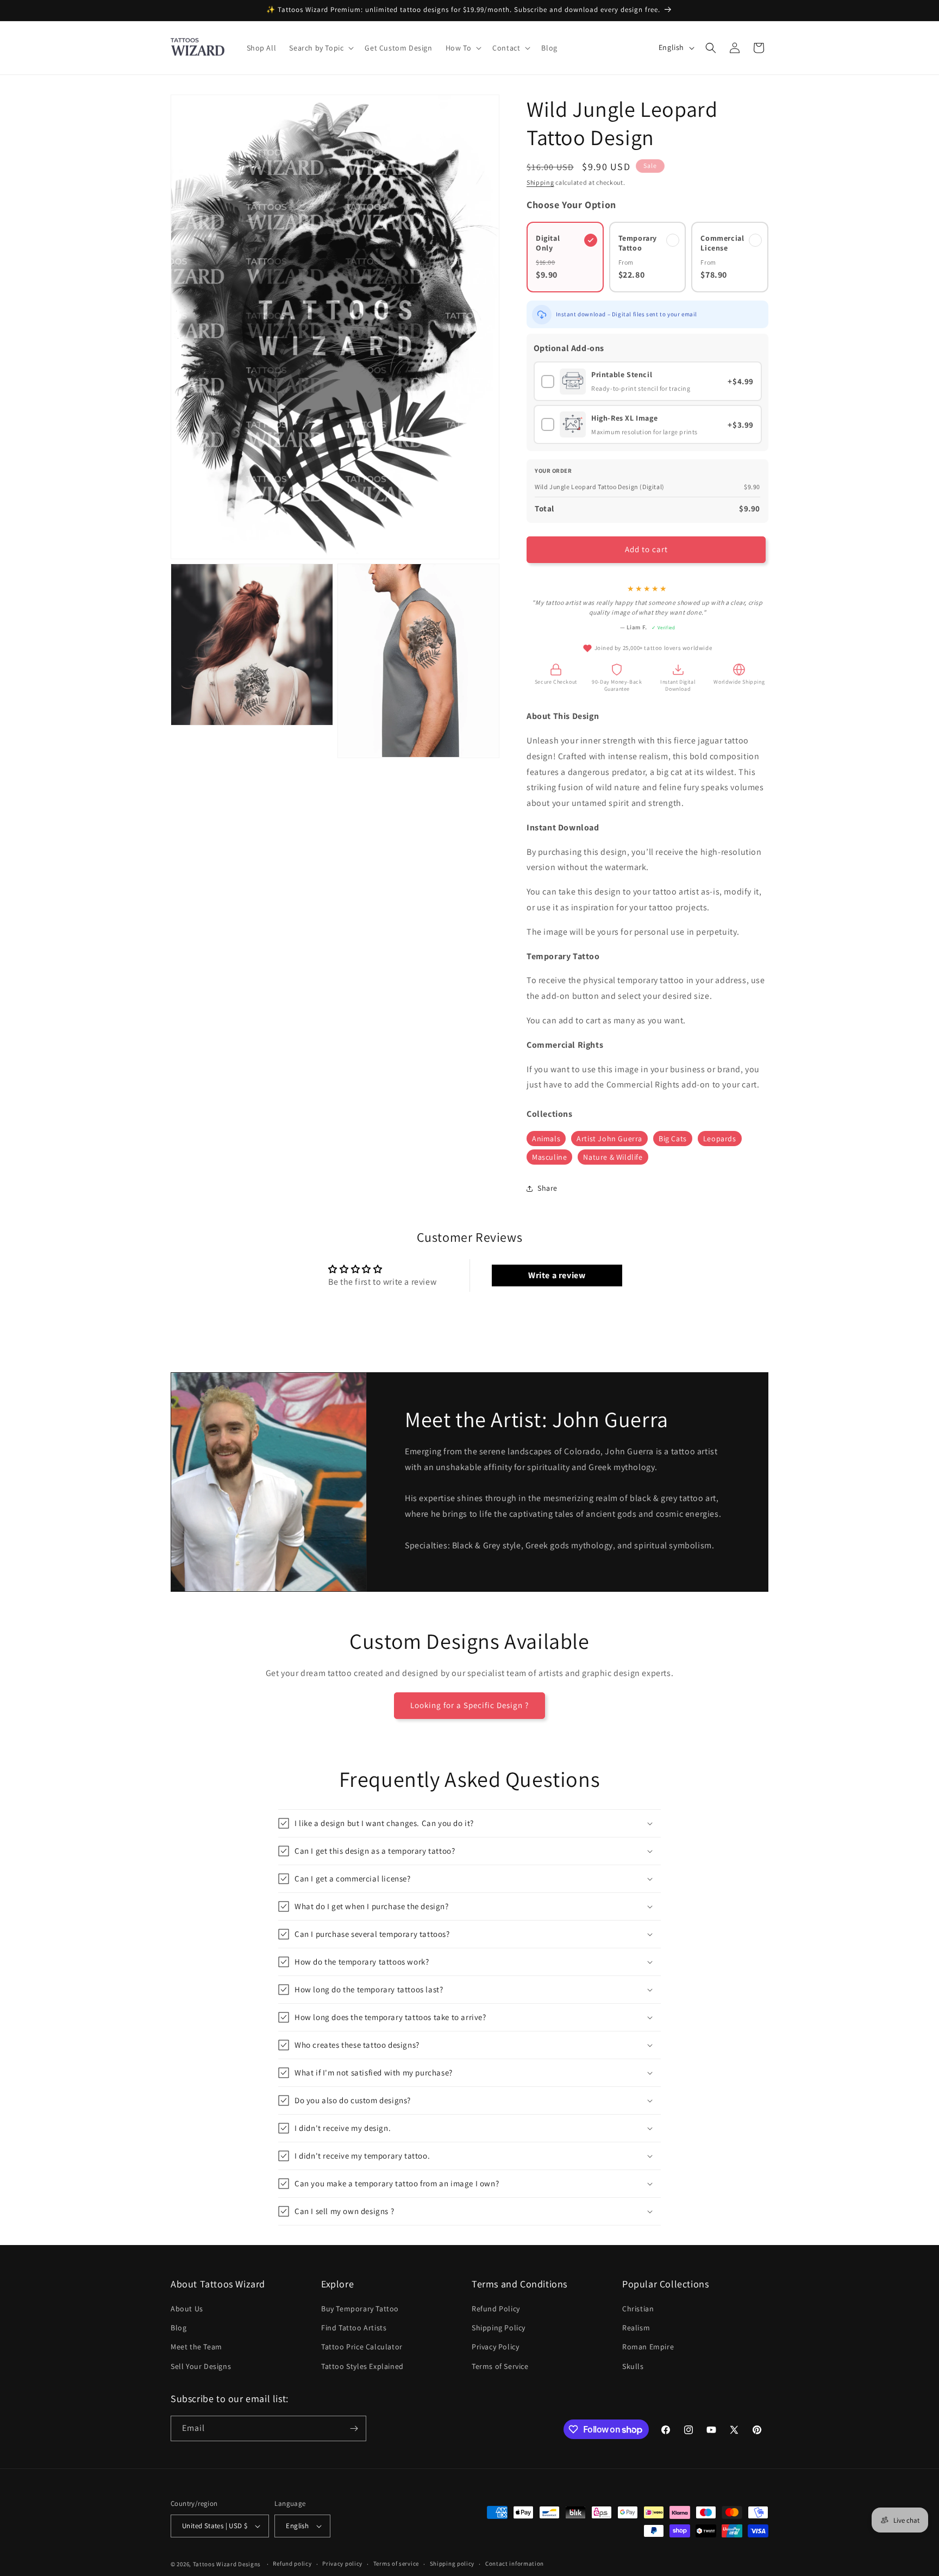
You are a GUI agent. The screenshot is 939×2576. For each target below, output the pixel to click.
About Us (187, 2309)
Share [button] (547, 1188)
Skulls (633, 2366)
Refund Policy (496, 2309)
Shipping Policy (499, 2328)
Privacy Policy (495, 2347)
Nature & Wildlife (613, 1157)
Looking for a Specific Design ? (469, 1705)
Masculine (549, 1157)
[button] (320, 48)
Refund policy (292, 2564)
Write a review (557, 1275)
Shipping (540, 182)
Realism (636, 2328)
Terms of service (396, 2564)
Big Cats (673, 1139)
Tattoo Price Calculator (362, 2347)
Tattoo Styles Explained (362, 2366)
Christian (638, 2309)
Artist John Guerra (609, 1139)
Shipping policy (452, 2564)
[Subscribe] (354, 2428)
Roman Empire (648, 2347)
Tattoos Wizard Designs (227, 2564)
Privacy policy (342, 2564)
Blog (179, 2328)
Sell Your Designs (201, 2366)
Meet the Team (196, 2347)
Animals (546, 1139)
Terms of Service (500, 2366)
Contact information (515, 2564)
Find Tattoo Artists (354, 2328)
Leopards (720, 1139)
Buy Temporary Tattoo (360, 2309)
